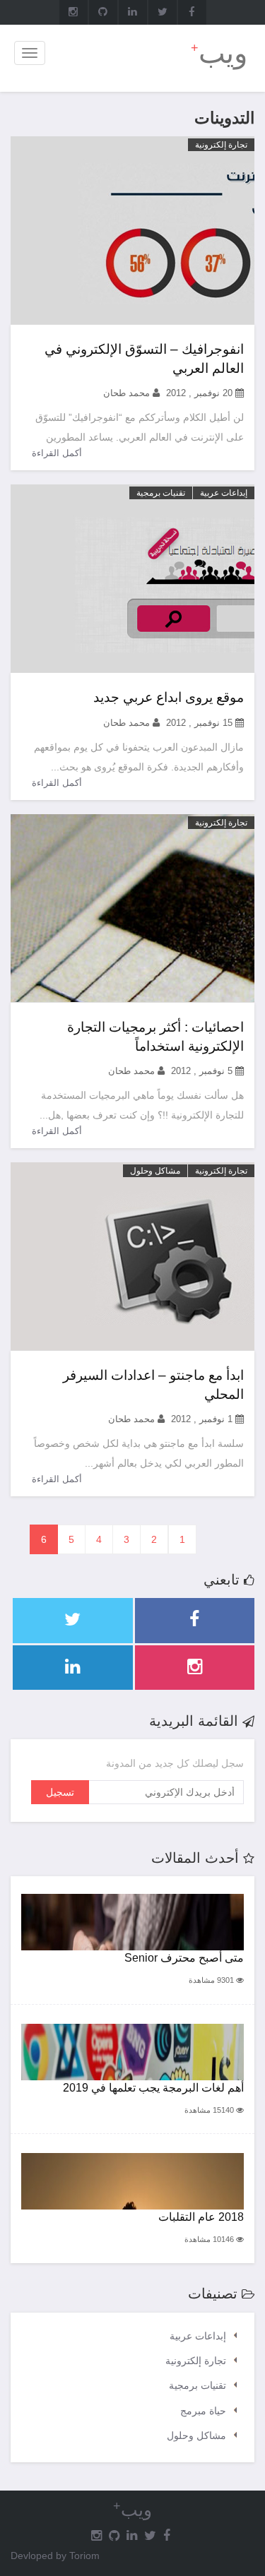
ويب (219, 53)
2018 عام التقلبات (201, 2217)
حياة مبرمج (203, 2411)
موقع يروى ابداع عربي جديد (169, 697)
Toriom (84, 2556)
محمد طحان (126, 393)
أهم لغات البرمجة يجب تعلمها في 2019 (153, 2088)
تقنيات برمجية (161, 493)
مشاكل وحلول (155, 1171)
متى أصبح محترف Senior (184, 1958)
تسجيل (60, 1792)
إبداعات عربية (224, 493)
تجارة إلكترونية (221, 145)
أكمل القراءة (57, 453)
